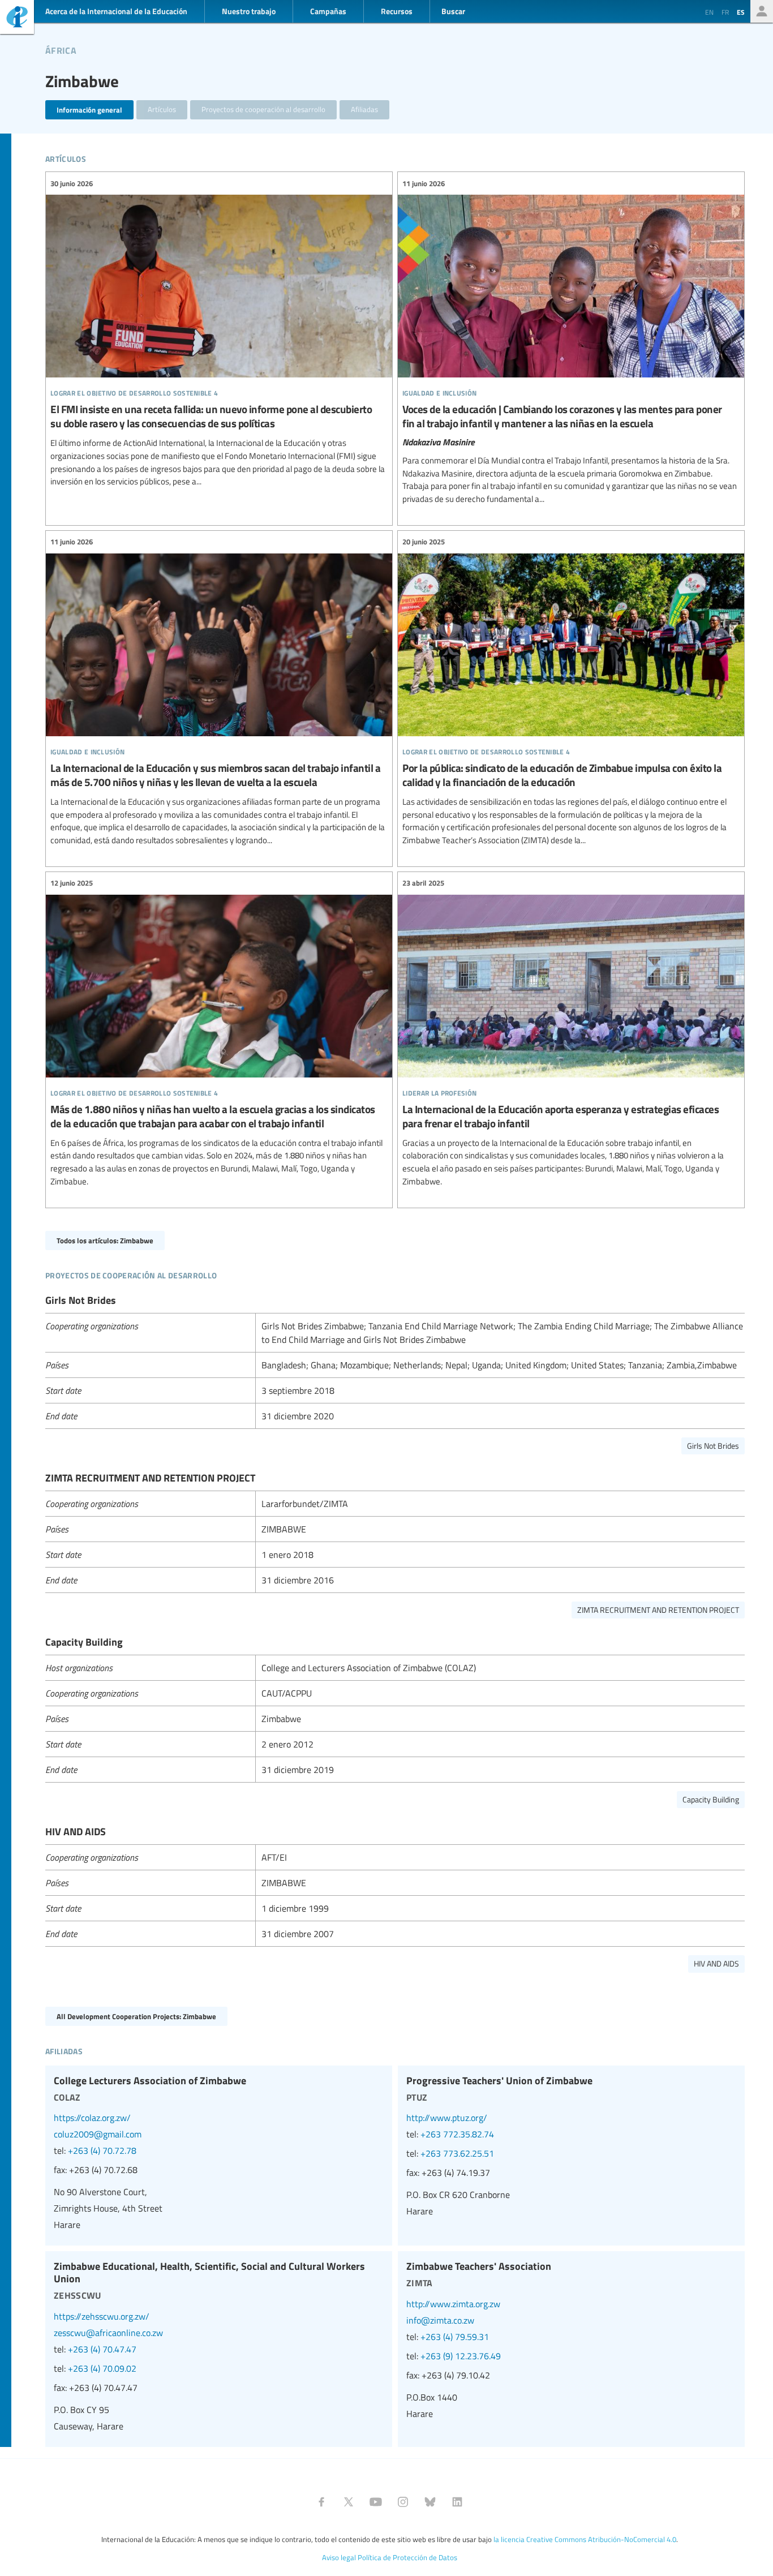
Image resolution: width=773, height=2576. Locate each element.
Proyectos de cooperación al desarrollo (263, 109)
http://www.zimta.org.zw (453, 2304)
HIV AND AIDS (716, 1963)
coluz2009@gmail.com (98, 2134)
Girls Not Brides (713, 1446)
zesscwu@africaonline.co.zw (108, 2333)
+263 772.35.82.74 (457, 2134)
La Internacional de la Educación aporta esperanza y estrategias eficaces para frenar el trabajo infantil (571, 1033)
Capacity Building (711, 1799)
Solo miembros (762, 11)
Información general (89, 110)
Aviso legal (339, 2557)
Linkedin (457, 2502)
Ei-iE (17, 18)
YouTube (376, 2502)
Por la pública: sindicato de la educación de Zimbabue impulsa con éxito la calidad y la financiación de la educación (571, 692)
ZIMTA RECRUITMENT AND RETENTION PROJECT (658, 1610)
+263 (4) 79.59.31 (455, 2337)
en (709, 12)
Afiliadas (364, 109)
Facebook (321, 2502)
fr (725, 12)
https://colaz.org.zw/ (92, 2118)
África (61, 49)
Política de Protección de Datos (407, 2557)
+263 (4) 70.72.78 (102, 2150)
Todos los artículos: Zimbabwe (105, 1240)
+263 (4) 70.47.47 (102, 2349)
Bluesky (430, 2502)
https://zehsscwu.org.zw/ (102, 2316)
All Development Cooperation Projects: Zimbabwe (136, 2016)
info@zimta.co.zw (440, 2320)
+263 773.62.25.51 (457, 2153)
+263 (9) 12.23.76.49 (461, 2356)
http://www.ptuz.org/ (447, 2118)
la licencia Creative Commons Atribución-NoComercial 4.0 (585, 2539)
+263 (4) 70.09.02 (102, 2368)
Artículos (162, 109)
